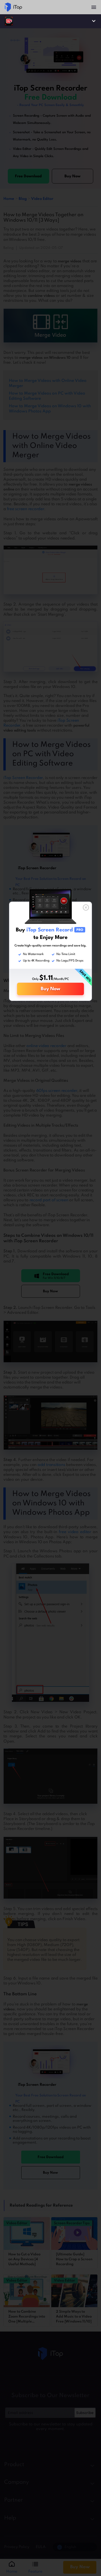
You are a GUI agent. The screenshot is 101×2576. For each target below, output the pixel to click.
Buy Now (51, 989)
